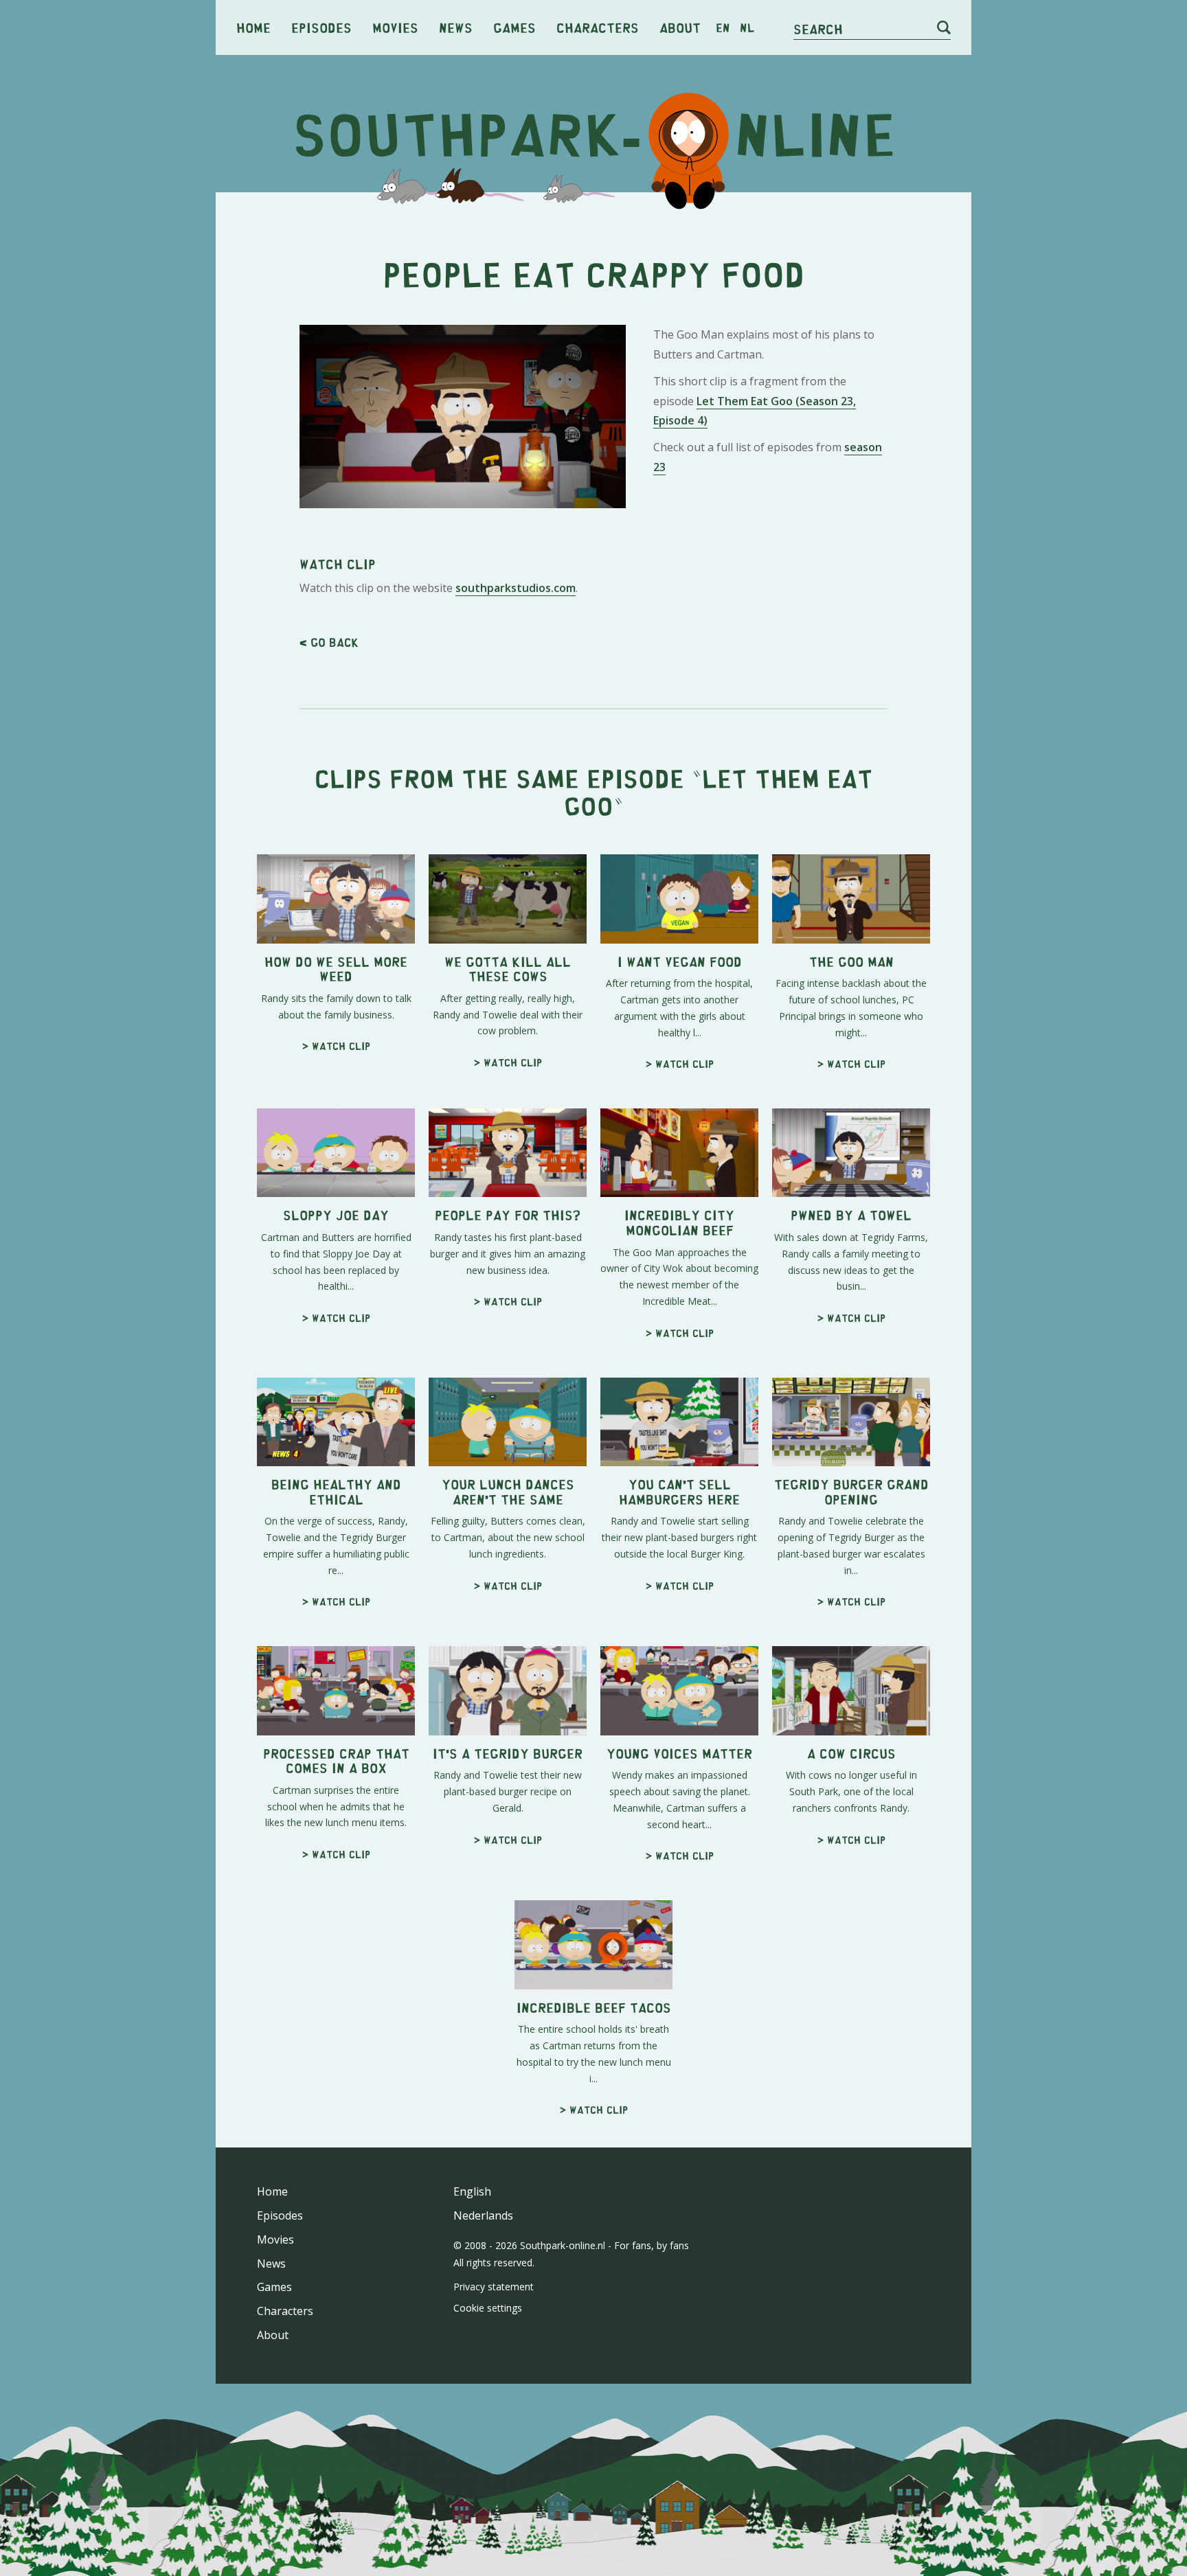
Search (818, 29)
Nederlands (483, 2215)
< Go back (329, 642)
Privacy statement (494, 2287)
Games (515, 27)
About (680, 27)
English (472, 2191)
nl (747, 27)
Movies (395, 27)
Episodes (321, 27)
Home (253, 27)
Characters (598, 27)
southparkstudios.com (516, 588)
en (723, 27)
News (456, 27)
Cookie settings (488, 2308)
